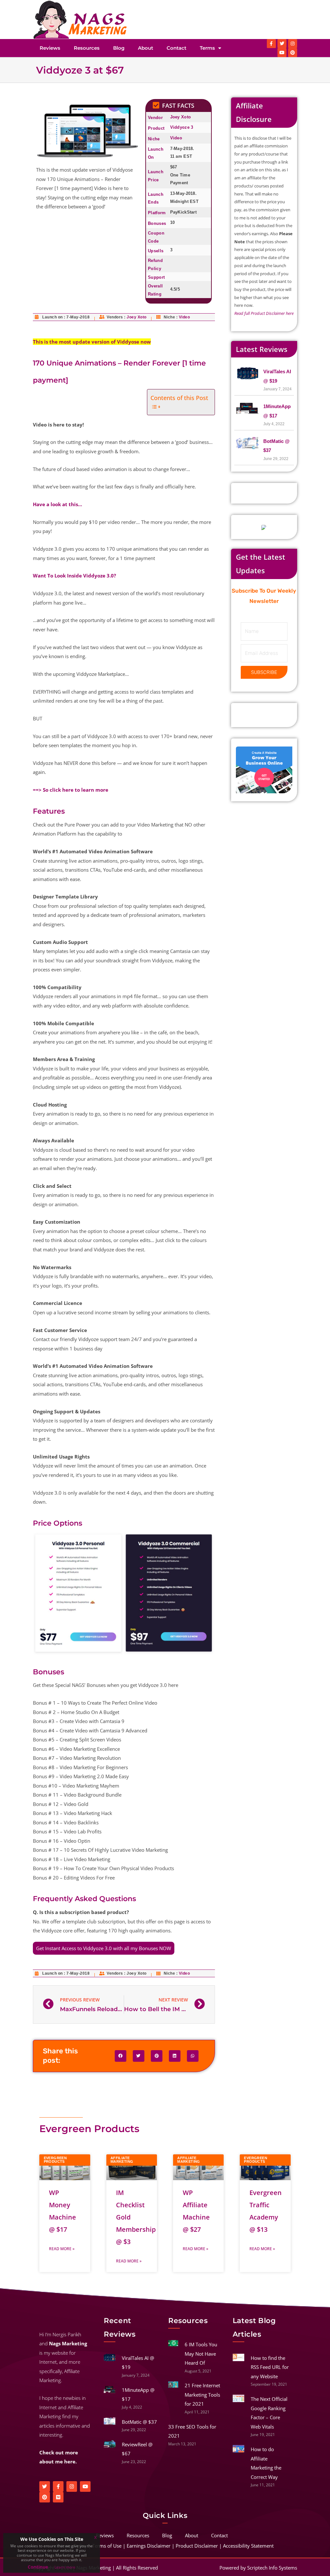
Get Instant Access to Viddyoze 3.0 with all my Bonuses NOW (104, 1948)
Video (176, 138)
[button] (121, 2056)
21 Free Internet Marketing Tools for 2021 (202, 2395)
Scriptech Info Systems (272, 2568)
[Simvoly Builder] (264, 769)
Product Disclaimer (197, 2546)
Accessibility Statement (248, 2546)
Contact (176, 48)
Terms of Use (107, 2546)
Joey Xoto (181, 117)
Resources (87, 48)
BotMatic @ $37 (139, 2422)
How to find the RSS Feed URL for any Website (270, 2367)
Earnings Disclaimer (149, 2546)
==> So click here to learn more (71, 790)
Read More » (62, 2249)
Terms (207, 48)
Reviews (50, 48)
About (146, 48)
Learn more (65, 2567)
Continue (38, 2567)
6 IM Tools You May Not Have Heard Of (201, 2354)
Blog (119, 48)
